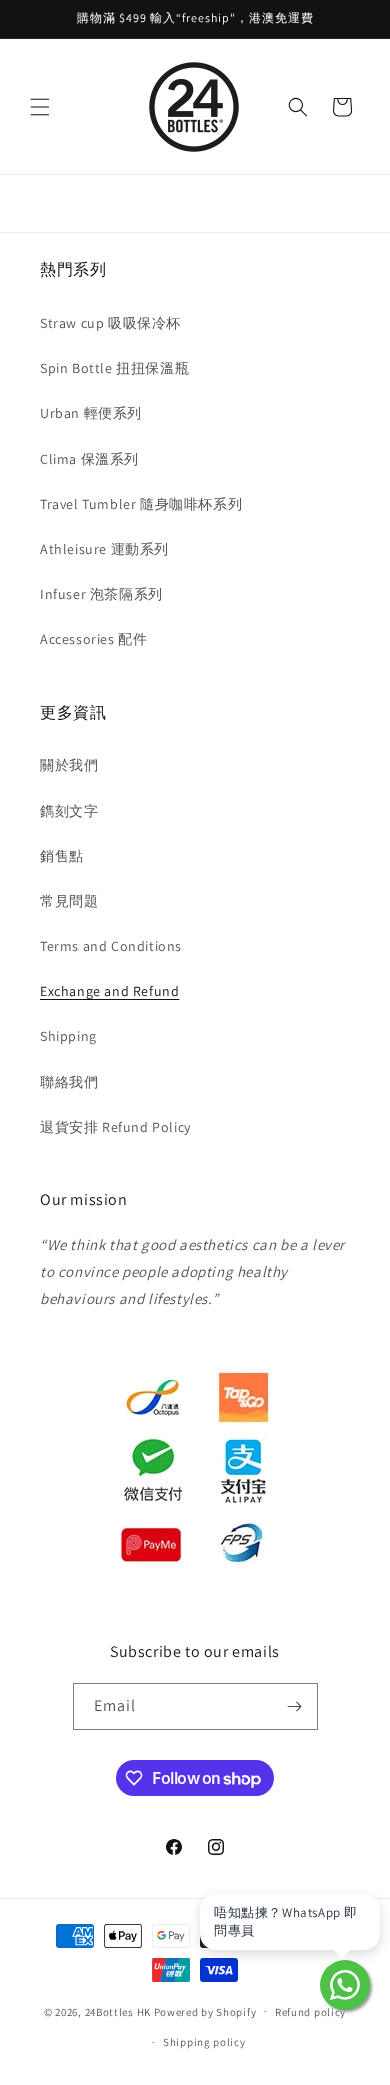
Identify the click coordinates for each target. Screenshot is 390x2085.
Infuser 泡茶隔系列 (101, 594)
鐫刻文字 (69, 811)
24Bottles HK (118, 2011)
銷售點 (62, 856)
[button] (40, 107)
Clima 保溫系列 (89, 459)
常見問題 (69, 901)
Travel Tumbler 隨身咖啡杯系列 (141, 504)
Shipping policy (204, 2042)
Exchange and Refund (109, 991)
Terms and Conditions (111, 946)
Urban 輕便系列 (91, 413)
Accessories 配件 (93, 639)
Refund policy (310, 2012)
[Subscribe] (295, 1706)
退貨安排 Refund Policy (115, 1127)
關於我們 (69, 765)
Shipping (68, 1036)
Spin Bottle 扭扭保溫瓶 (114, 368)
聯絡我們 (69, 1082)
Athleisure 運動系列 (104, 549)
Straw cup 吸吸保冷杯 (110, 323)
